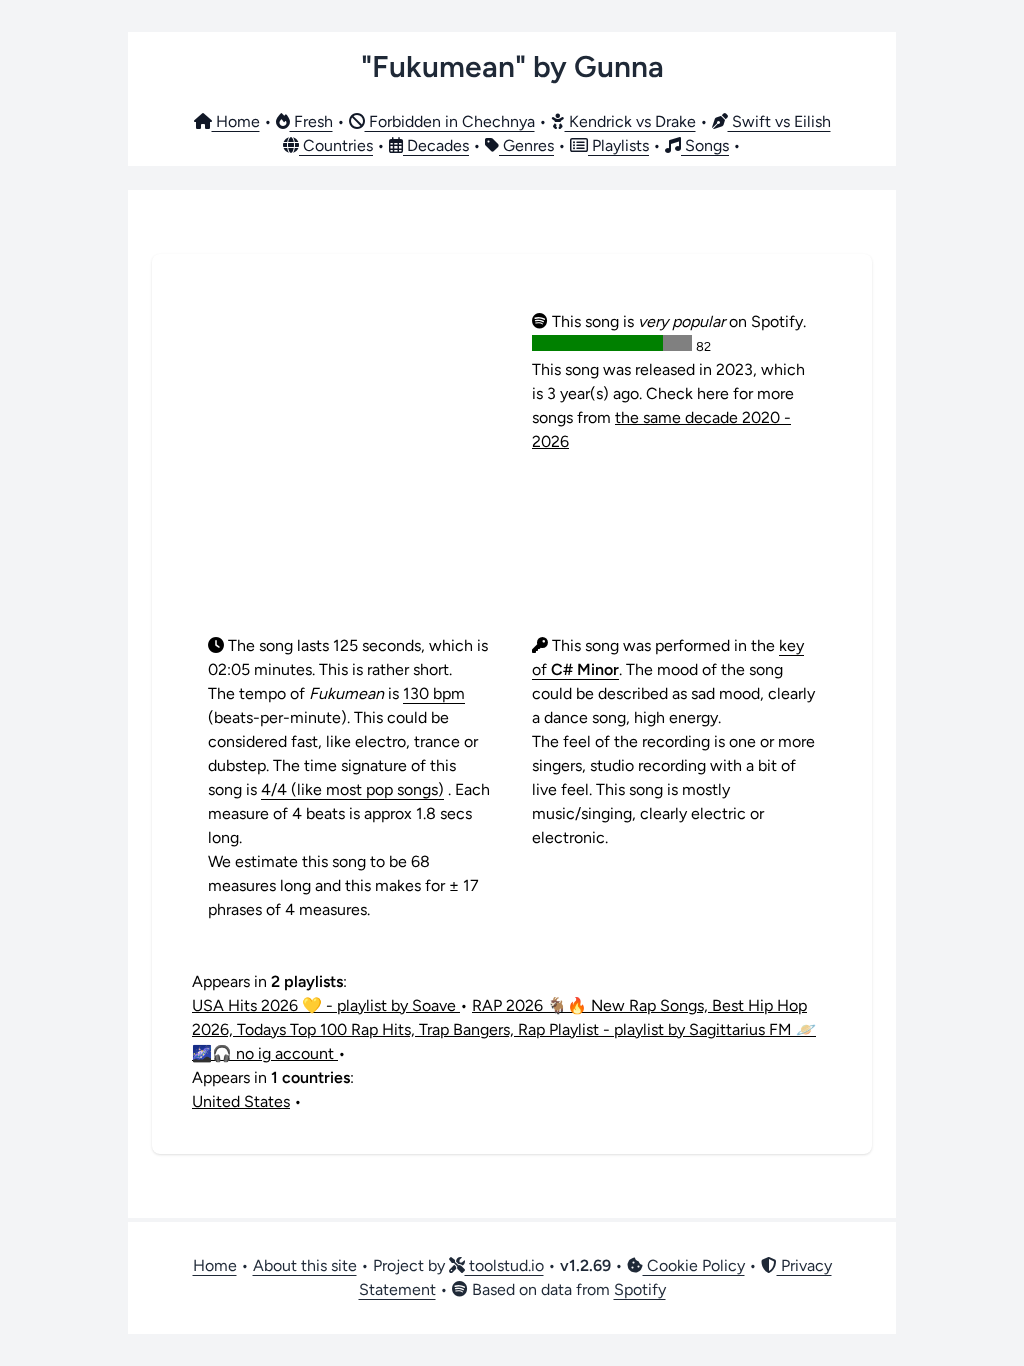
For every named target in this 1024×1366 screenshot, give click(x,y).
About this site (305, 1265)
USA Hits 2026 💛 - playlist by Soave (326, 1005)
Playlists (618, 145)
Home (236, 121)
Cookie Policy (694, 1265)
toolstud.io (504, 1265)
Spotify (640, 1289)
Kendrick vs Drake (630, 121)
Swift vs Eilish (779, 121)
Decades (436, 145)
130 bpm (434, 693)
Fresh (311, 121)
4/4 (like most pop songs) (352, 789)
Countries (336, 145)
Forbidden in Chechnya (450, 121)
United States (241, 1101)
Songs (705, 145)
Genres (526, 145)
